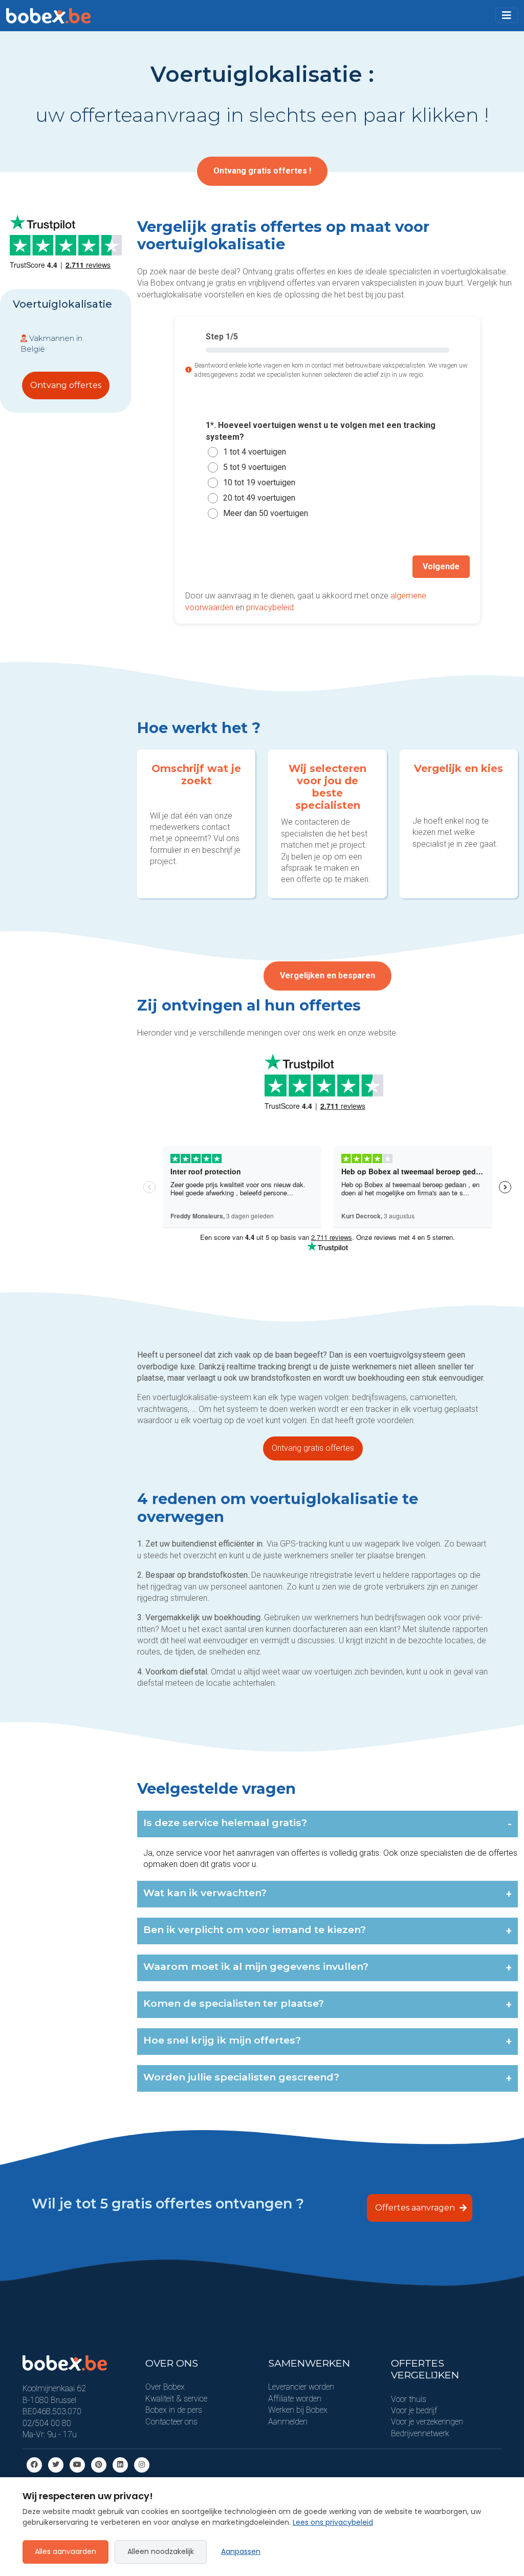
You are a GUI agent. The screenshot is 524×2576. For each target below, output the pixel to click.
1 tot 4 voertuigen (255, 452)
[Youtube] (77, 2465)
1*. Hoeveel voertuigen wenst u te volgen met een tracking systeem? (321, 431)
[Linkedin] (120, 2465)
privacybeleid (270, 607)
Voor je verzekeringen (427, 2422)
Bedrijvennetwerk (420, 2433)
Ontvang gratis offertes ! (262, 171)
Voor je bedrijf (414, 2410)
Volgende (441, 566)
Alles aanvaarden (65, 2551)
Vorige (209, 566)
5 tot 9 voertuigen (255, 467)
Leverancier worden (301, 2387)
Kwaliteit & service (176, 2399)
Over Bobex (165, 2387)
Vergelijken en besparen (327, 975)
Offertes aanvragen (416, 2208)
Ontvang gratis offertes (313, 1448)
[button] (507, 15)
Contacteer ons (171, 2422)
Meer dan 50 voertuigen (266, 513)
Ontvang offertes (66, 385)
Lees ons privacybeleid (333, 2522)
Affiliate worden (295, 2399)
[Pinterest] (99, 2465)
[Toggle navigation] (507, 15)
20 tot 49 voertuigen (259, 498)
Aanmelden (288, 2422)
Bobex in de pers (174, 2410)
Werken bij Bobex (298, 2410)
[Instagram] (142, 2465)
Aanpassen (241, 2551)
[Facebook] (34, 2465)
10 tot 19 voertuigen (259, 482)
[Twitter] (56, 2465)
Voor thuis (409, 2399)
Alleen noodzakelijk (161, 2551)
